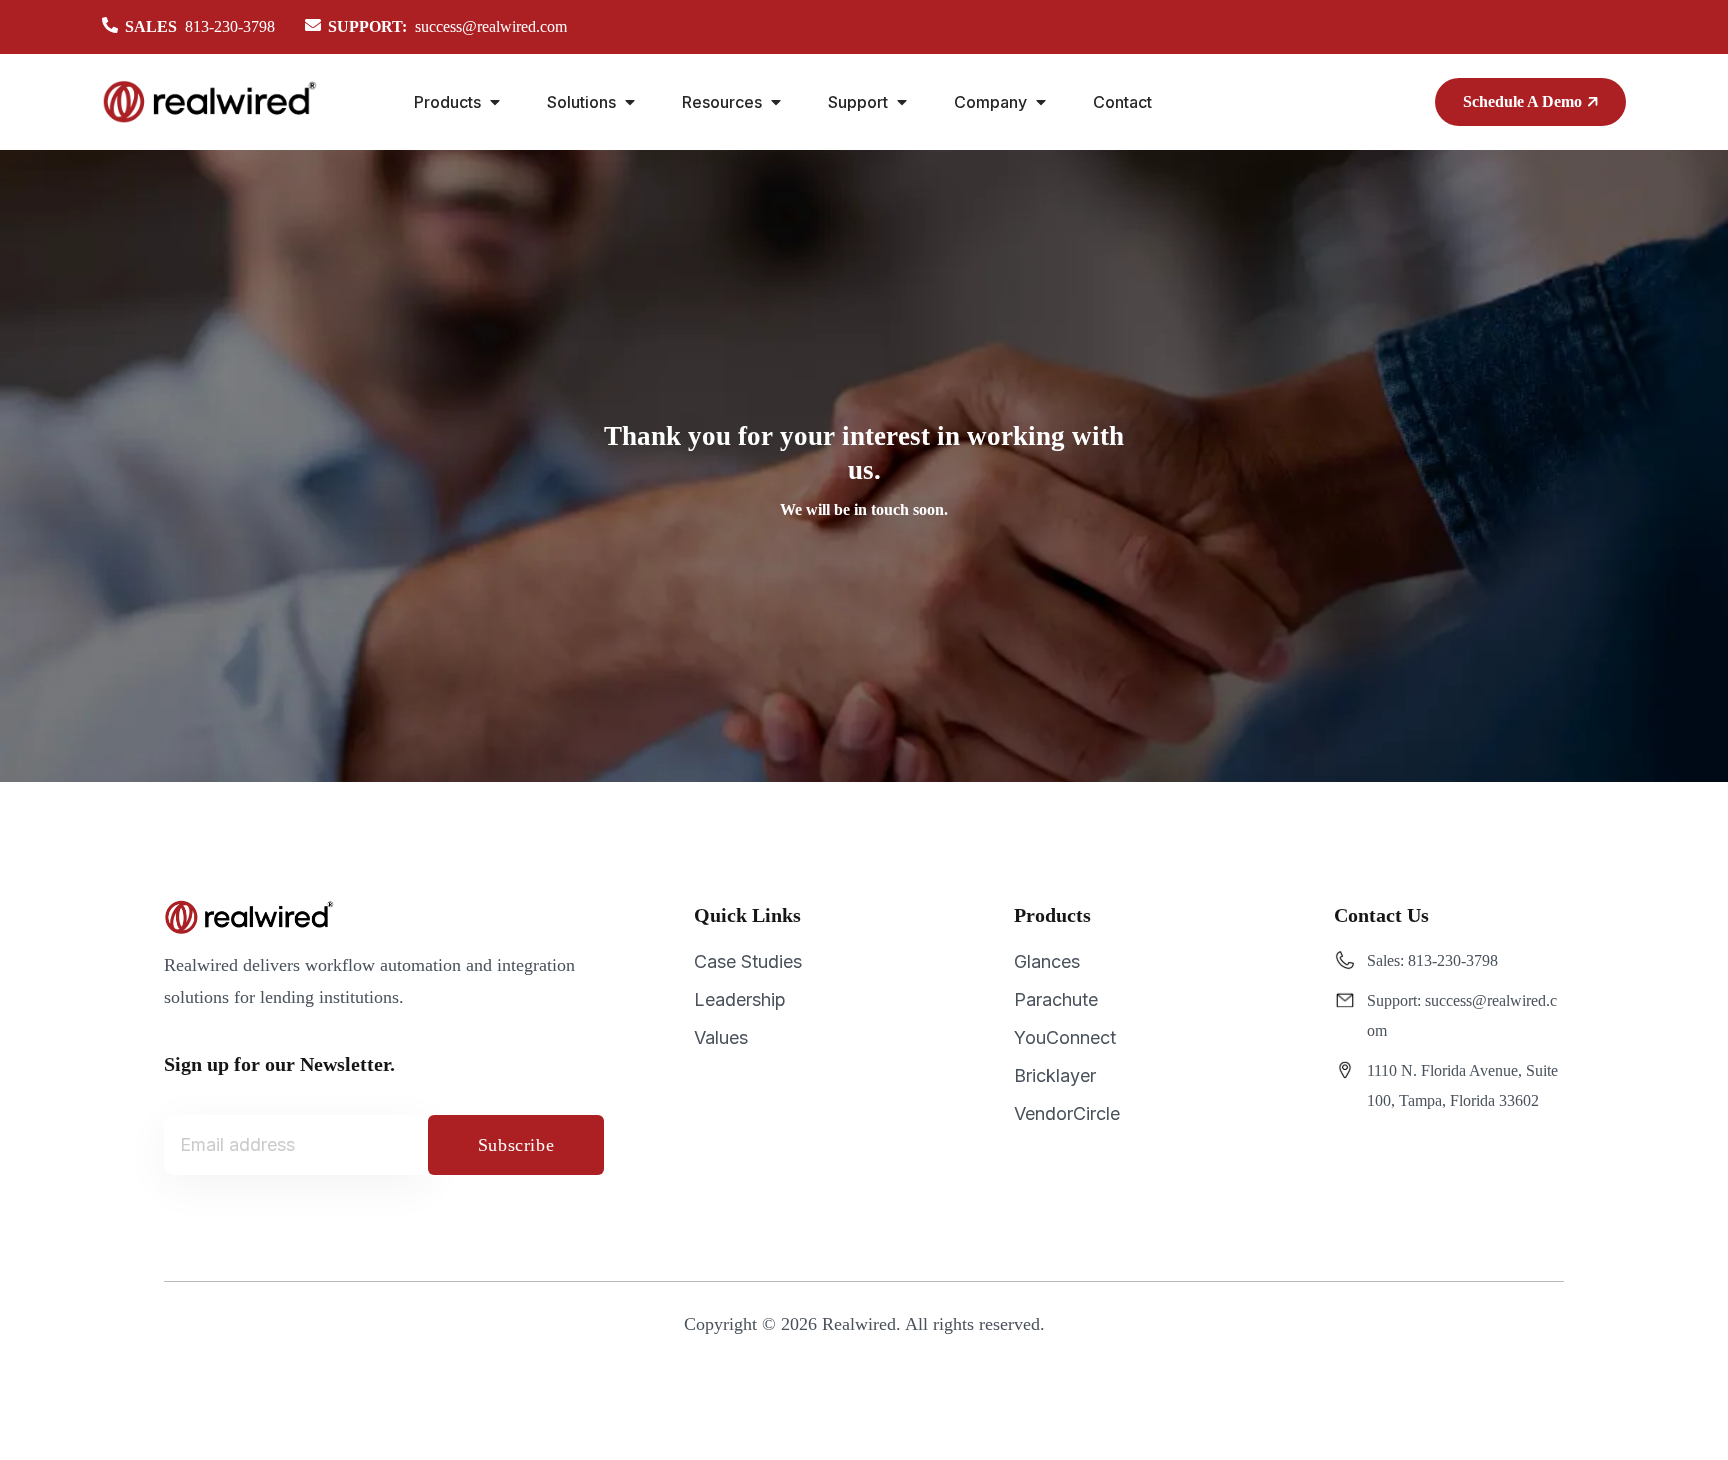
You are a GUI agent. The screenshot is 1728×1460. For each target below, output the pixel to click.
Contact (1122, 102)
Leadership (740, 999)
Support (858, 102)
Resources (722, 102)
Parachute (1056, 999)
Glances (1047, 961)
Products (447, 102)
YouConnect (1065, 1037)
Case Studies (748, 961)
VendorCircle (1067, 1113)
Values (721, 1037)
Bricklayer (1055, 1075)
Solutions (581, 102)
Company (990, 102)
